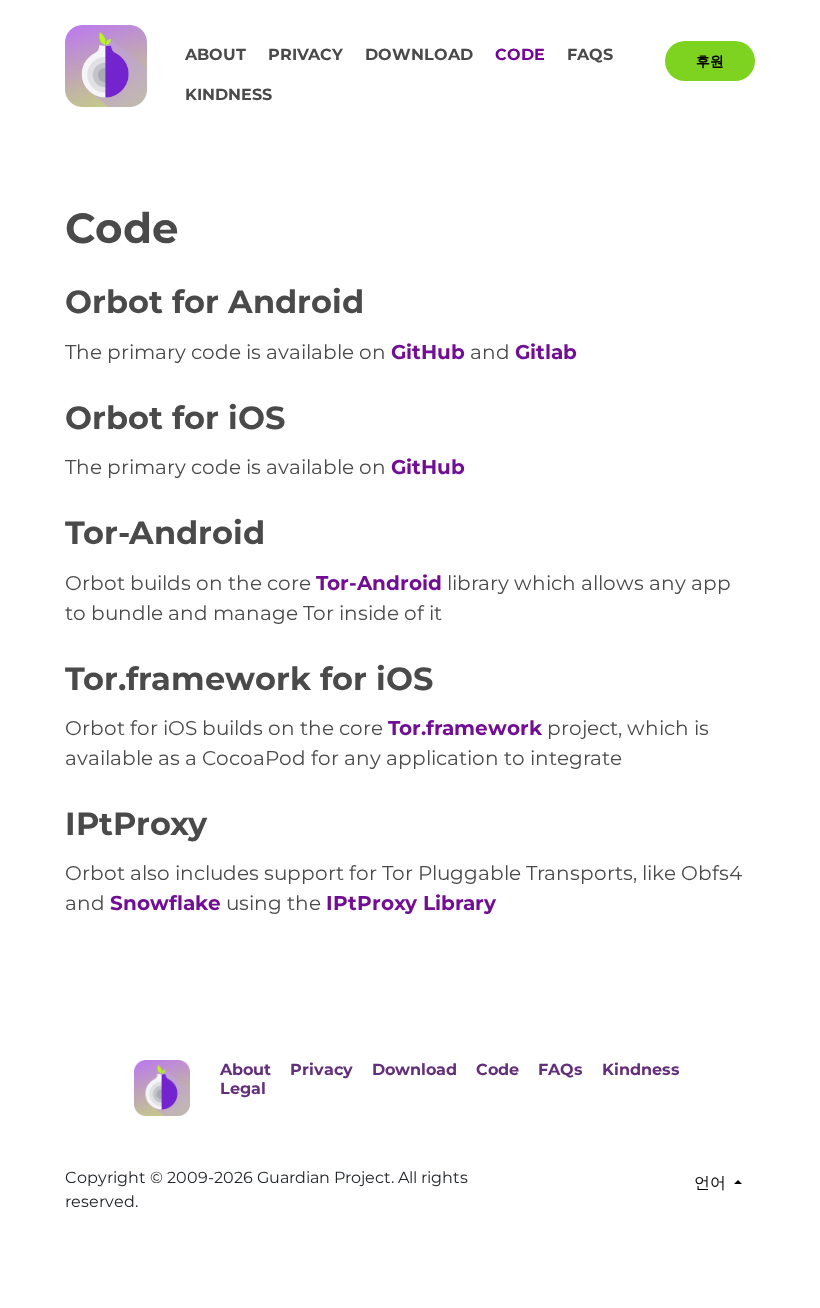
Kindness (228, 94)
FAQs (590, 54)
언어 (710, 1182)
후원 (710, 61)
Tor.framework (465, 728)
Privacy (305, 54)
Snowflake (165, 903)
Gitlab (546, 352)
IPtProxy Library (411, 903)
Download (419, 54)
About (215, 54)
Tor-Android (379, 583)
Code (520, 54)
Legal (243, 1088)
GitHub (428, 352)
